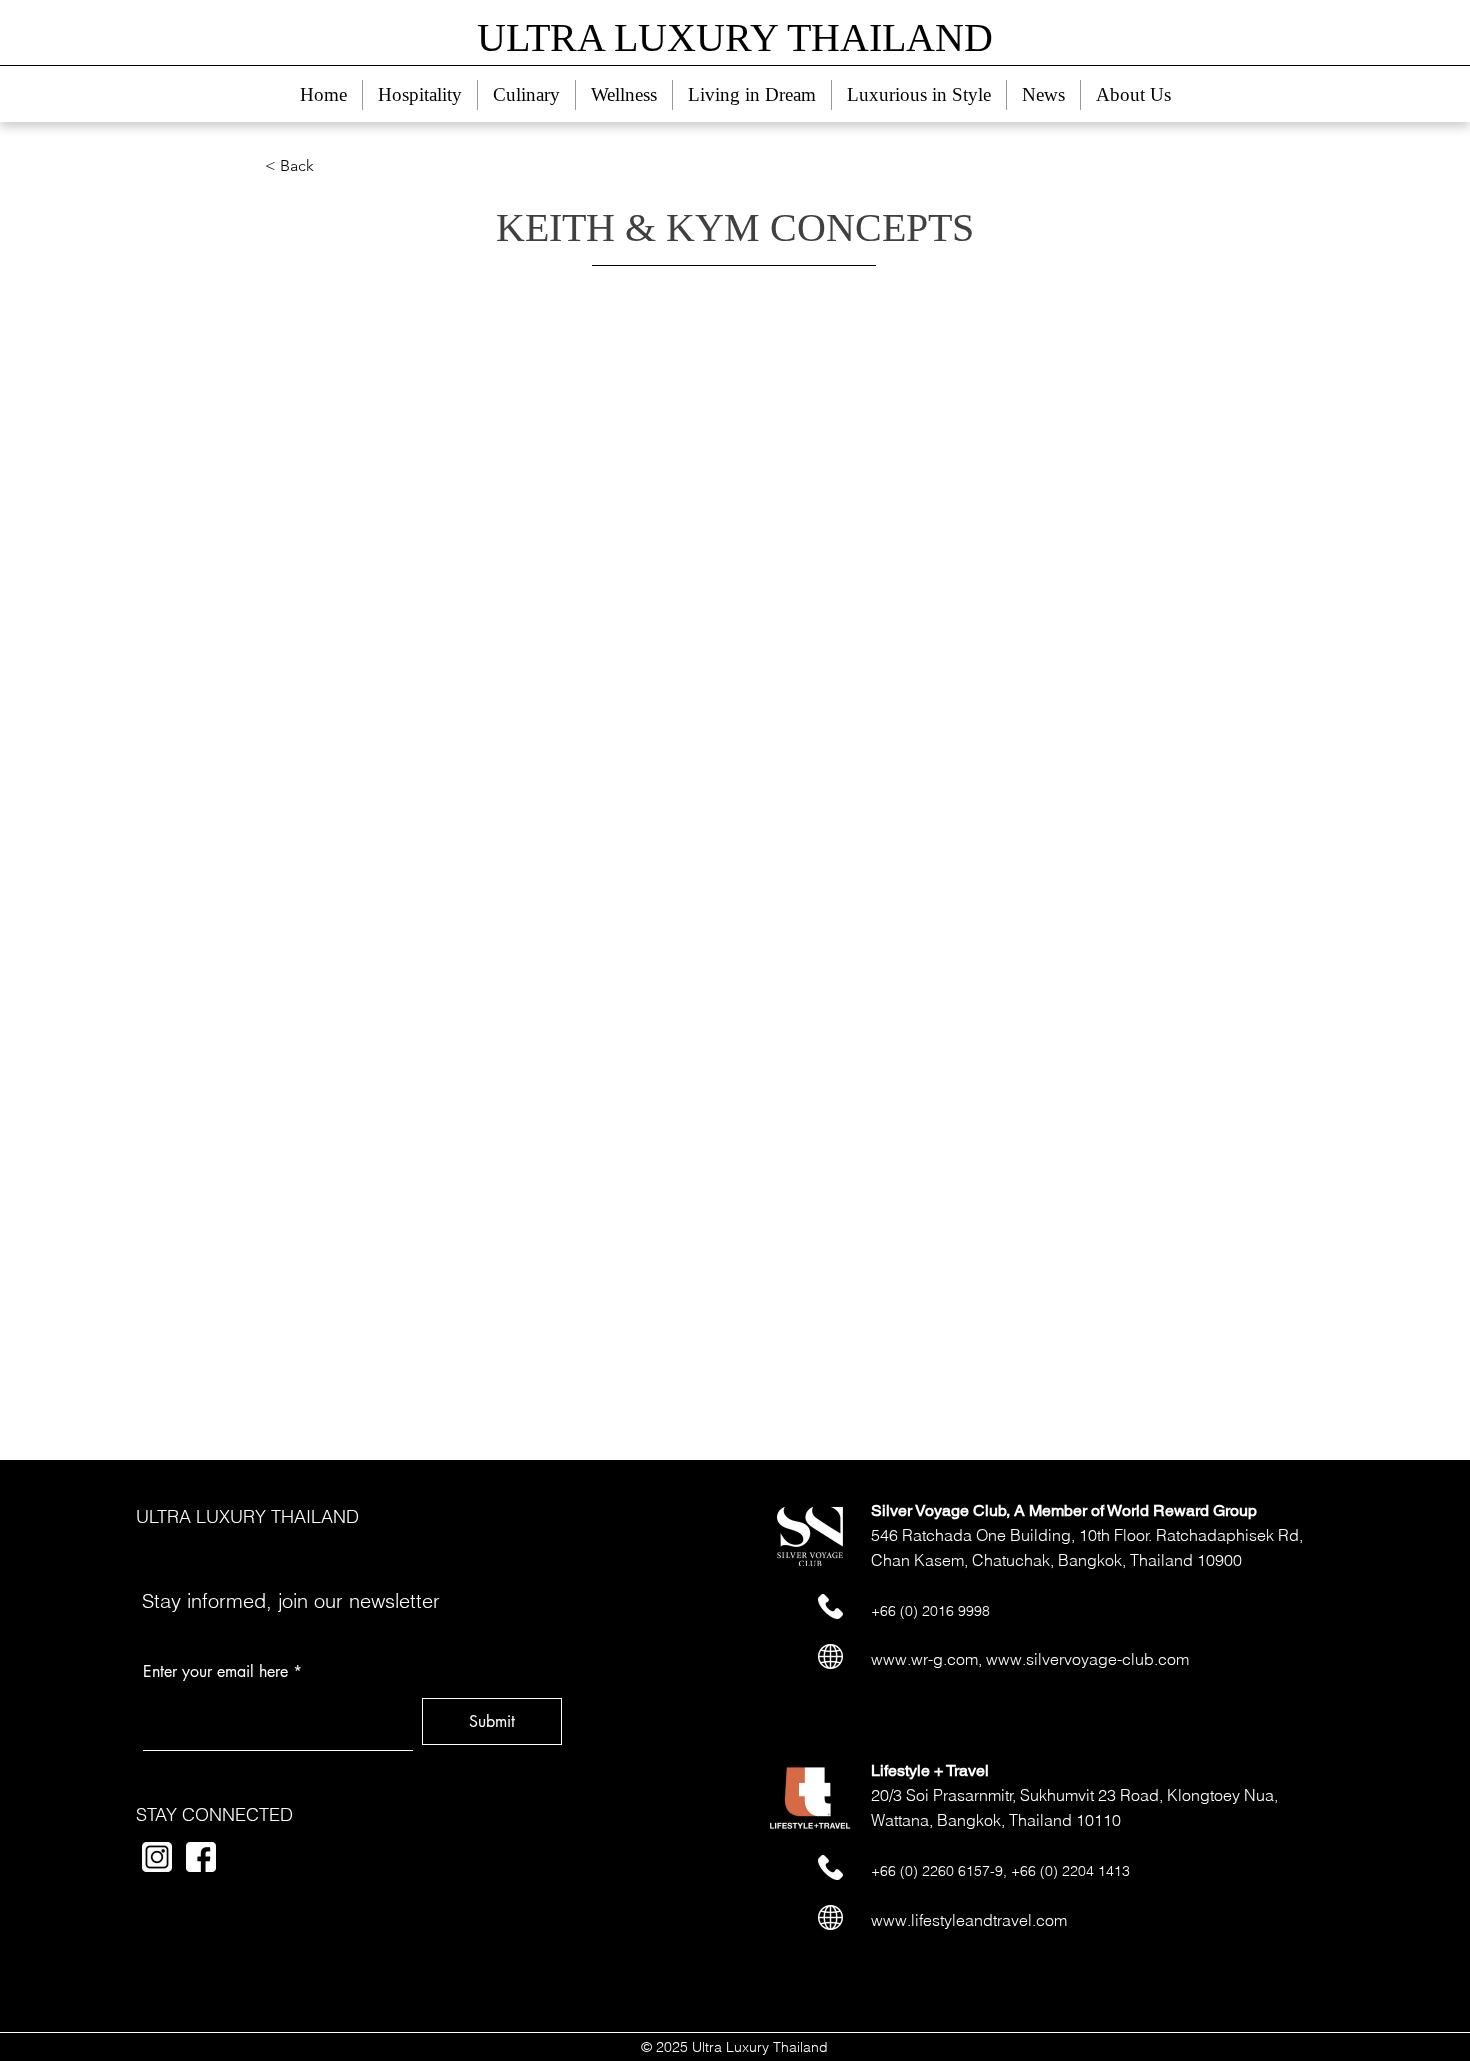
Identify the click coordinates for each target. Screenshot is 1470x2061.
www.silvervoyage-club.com (1087, 1659)
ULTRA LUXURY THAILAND (247, 1516)
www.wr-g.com (924, 1659)
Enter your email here (215, 1672)
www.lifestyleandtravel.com (969, 1920)
